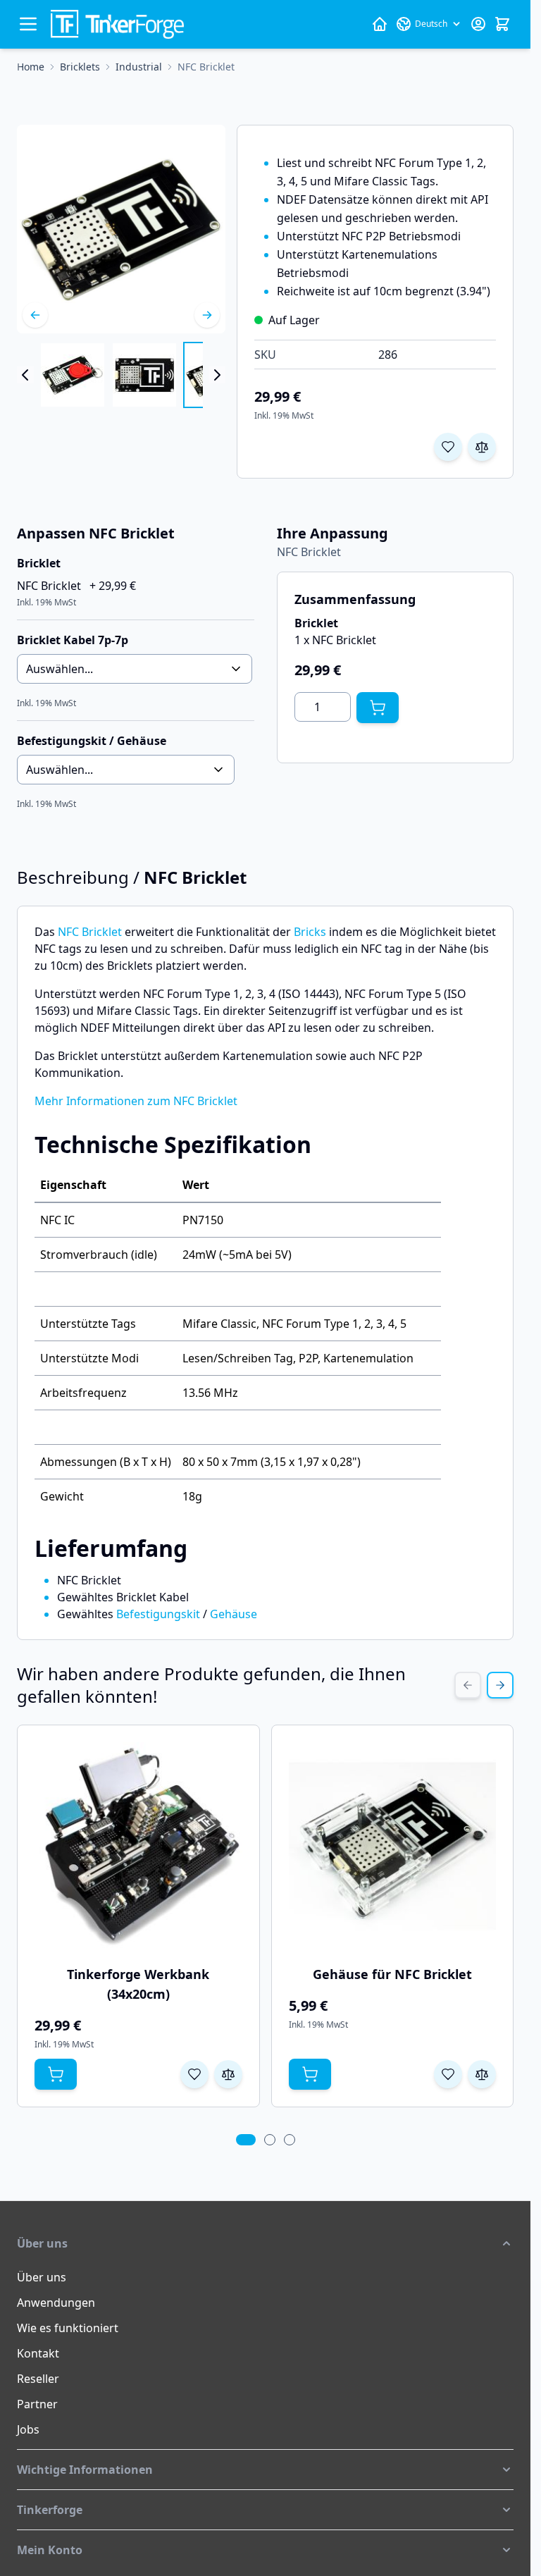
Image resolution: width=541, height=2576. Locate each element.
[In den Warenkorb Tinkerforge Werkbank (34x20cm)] (56, 2074)
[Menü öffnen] (28, 24)
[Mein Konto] (478, 24)
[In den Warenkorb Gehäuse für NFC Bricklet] (310, 2074)
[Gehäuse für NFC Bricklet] (393, 1846)
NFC (68, 932)
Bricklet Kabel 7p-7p (73, 640)
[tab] (246, 2140)
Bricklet (102, 932)
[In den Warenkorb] (378, 708)
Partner (37, 2404)
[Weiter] (207, 315)
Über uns (42, 2277)
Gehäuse (234, 1614)
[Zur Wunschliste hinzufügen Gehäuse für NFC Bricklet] (448, 2074)
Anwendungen (56, 2303)
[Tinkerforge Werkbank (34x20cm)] (138, 1846)
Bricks (310, 932)
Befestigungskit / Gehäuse (92, 741)
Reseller (38, 2379)
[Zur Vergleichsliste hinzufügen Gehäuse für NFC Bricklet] (482, 2074)
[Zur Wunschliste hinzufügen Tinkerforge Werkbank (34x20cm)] (194, 2074)
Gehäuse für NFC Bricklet (392, 1974)
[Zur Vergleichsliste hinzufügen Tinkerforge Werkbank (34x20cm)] (228, 2074)
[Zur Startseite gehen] (117, 24)
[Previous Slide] (468, 1685)
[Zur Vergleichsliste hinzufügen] (482, 447)
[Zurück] (35, 315)
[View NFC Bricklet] (73, 375)
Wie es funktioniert (68, 2328)
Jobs (28, 2429)
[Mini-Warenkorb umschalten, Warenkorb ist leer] (502, 24)
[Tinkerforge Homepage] (380, 24)
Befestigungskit (158, 1614)
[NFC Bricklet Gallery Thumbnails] (121, 375)
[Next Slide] (500, 1685)
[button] (265, 2243)
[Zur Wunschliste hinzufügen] (448, 447)
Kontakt (38, 2353)
